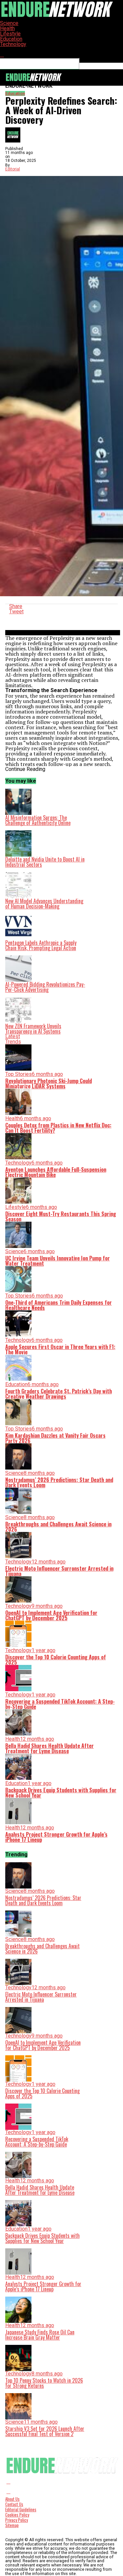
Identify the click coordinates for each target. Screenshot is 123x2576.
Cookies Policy (17, 2515)
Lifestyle (10, 34)
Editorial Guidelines (21, 2510)
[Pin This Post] (63, 617)
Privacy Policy (17, 2520)
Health (7, 28)
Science (9, 23)
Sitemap (12, 2525)
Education (11, 39)
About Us (12, 2499)
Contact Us (14, 2504)
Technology (13, 44)
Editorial (13, 169)
